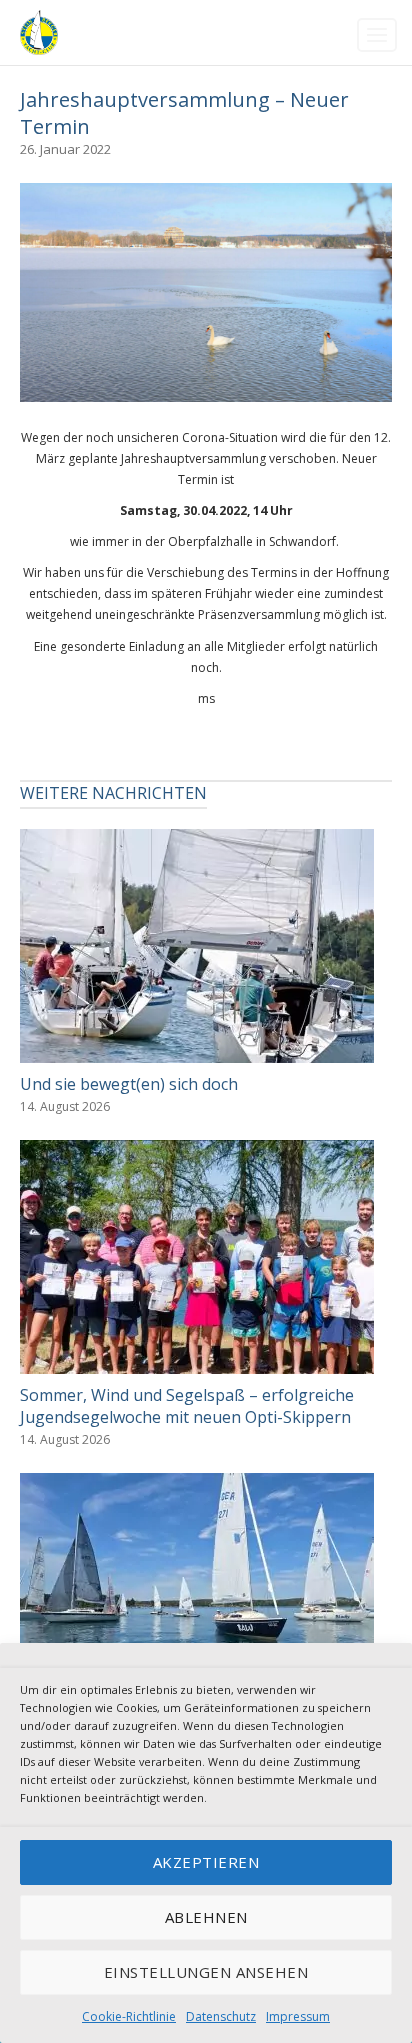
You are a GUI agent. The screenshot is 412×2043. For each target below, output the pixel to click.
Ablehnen (206, 1917)
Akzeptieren (206, 1862)
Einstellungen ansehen (206, 1972)
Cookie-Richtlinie (129, 2016)
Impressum (298, 2016)
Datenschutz (221, 2016)
